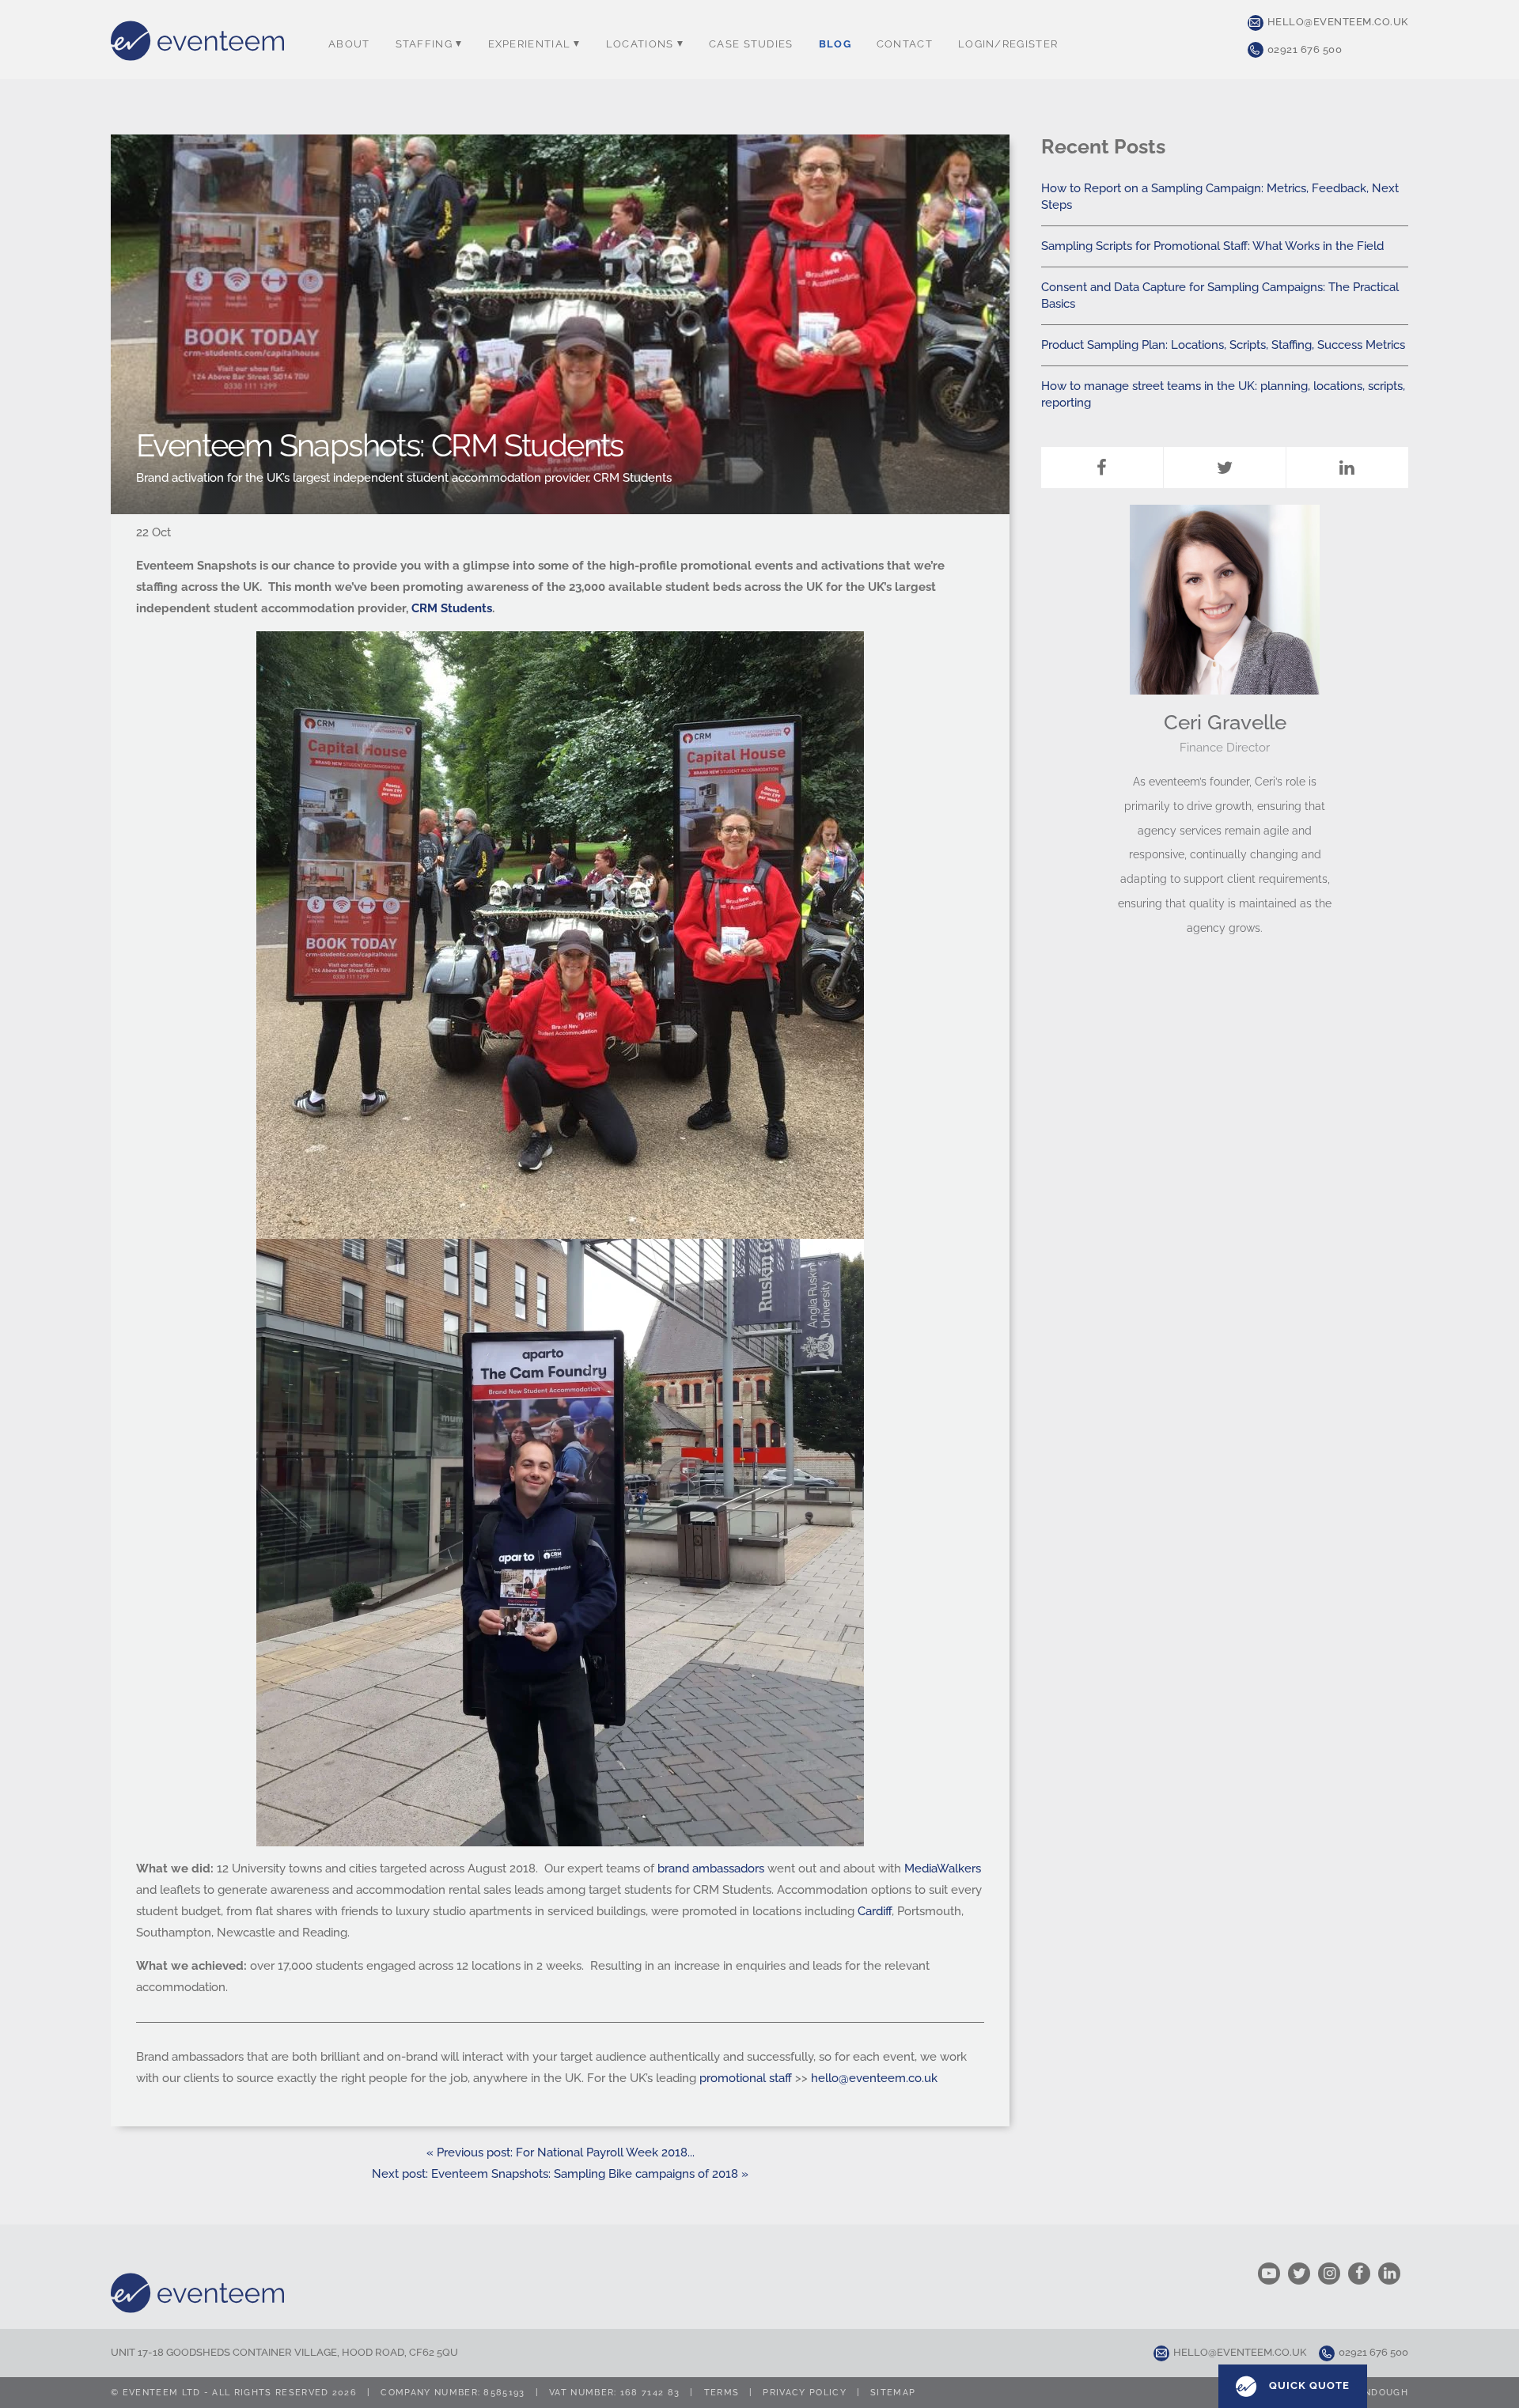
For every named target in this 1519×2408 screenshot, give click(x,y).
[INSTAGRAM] (1333, 2274)
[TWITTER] (1303, 2274)
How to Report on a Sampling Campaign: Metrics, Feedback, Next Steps (1220, 197)
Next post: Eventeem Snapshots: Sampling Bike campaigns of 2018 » (560, 2174)
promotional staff (746, 2078)
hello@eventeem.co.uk (1338, 22)
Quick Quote (1308, 2385)
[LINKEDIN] (1393, 2274)
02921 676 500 (1305, 49)
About (349, 44)
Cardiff (875, 1911)
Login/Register (1008, 44)
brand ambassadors (711, 1868)
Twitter (1225, 468)
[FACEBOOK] (1363, 2274)
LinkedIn (1347, 468)
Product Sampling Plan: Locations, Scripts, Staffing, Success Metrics (1223, 345)
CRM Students (452, 608)
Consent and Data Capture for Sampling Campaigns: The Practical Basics (1220, 295)
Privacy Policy (804, 2393)
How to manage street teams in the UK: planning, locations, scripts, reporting (1223, 394)
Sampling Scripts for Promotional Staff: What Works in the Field (1212, 246)
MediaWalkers (943, 1868)
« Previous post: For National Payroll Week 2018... (561, 2152)
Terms (722, 2393)
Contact (905, 44)
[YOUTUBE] (1273, 2274)
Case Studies (751, 44)
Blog (835, 44)
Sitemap (893, 2393)
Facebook (1102, 468)
